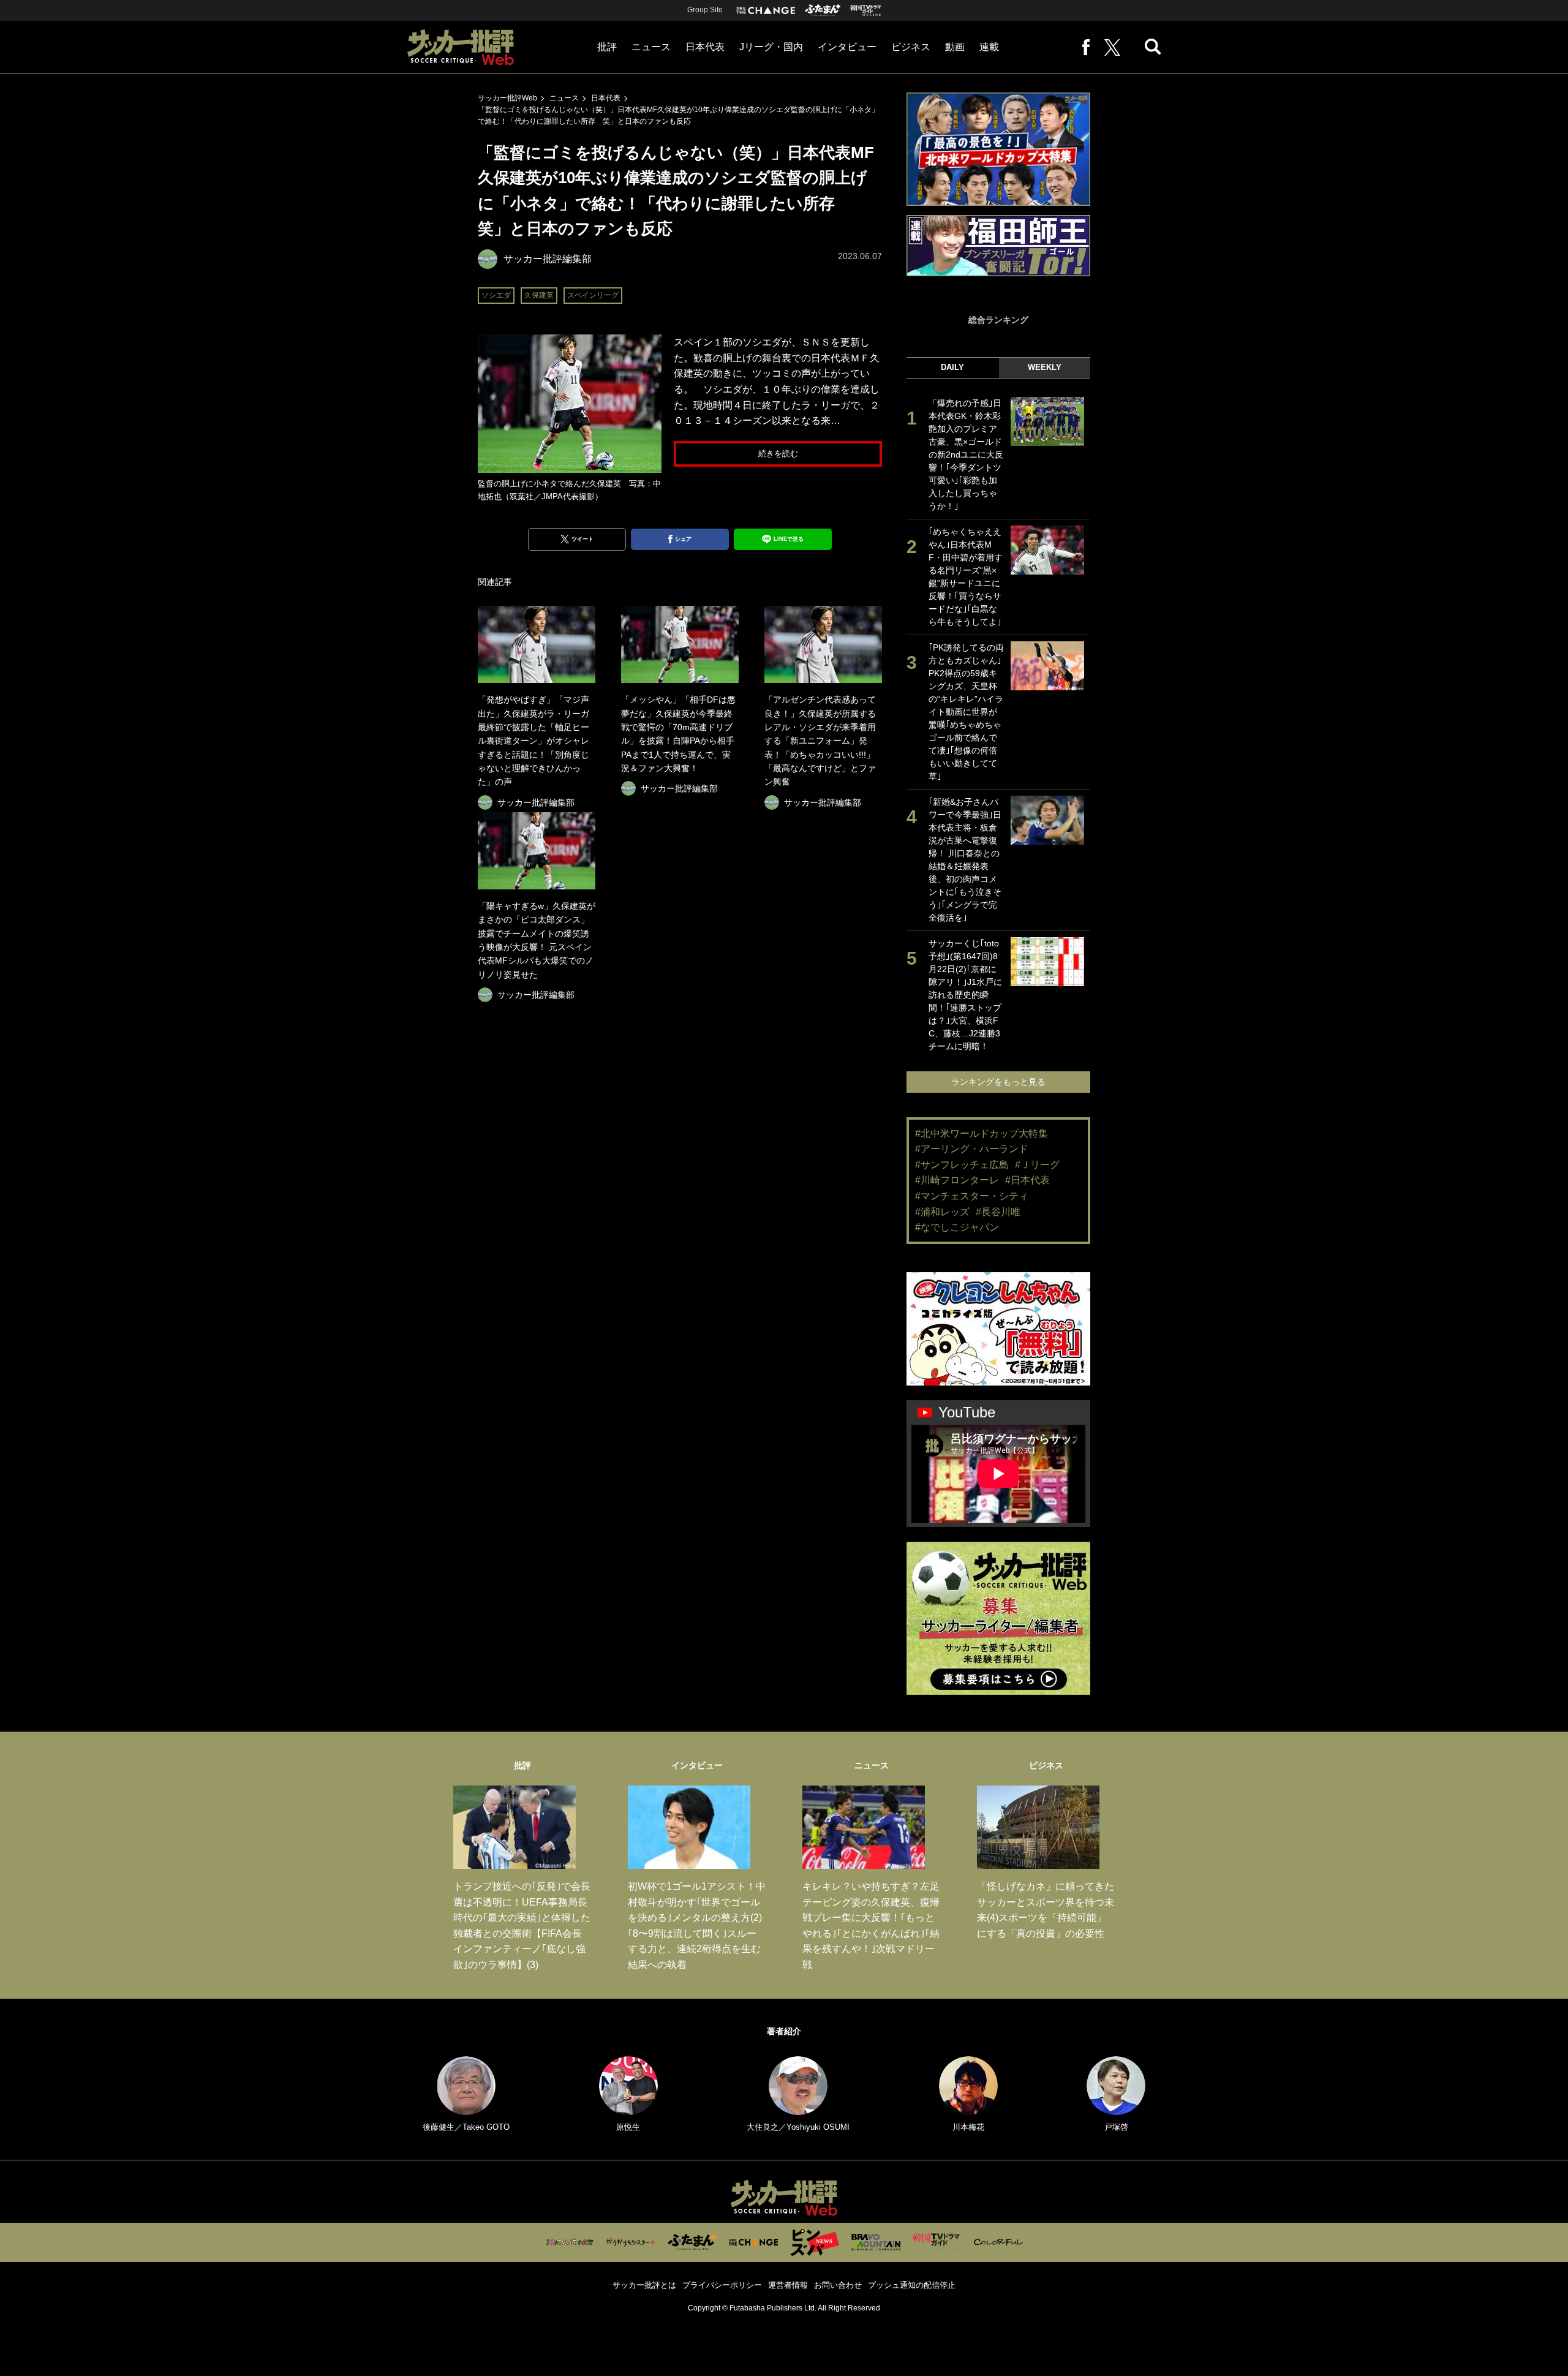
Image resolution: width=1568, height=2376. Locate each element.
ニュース (651, 47)
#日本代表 (1027, 1180)
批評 (607, 47)
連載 (989, 47)
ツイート (582, 539)
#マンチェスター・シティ (972, 1196)
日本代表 (705, 47)
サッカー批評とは (644, 2285)
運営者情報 (788, 2285)
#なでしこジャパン (957, 1227)
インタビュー (847, 47)
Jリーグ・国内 (771, 47)
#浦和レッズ (942, 1212)
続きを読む (778, 454)
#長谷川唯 (998, 1212)
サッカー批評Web (507, 98)
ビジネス (911, 47)
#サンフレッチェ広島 (962, 1165)
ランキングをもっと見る (998, 1082)
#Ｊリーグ (1037, 1165)
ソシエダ (496, 295)
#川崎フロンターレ (957, 1180)
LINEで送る (789, 539)
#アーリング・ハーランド (972, 1149)
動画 (955, 47)
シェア (683, 539)
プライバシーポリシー (722, 2285)
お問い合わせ (838, 2285)
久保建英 (539, 295)
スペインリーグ (593, 295)
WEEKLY (1045, 367)
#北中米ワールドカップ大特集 (982, 1133)
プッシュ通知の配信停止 (912, 2285)
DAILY (952, 367)
